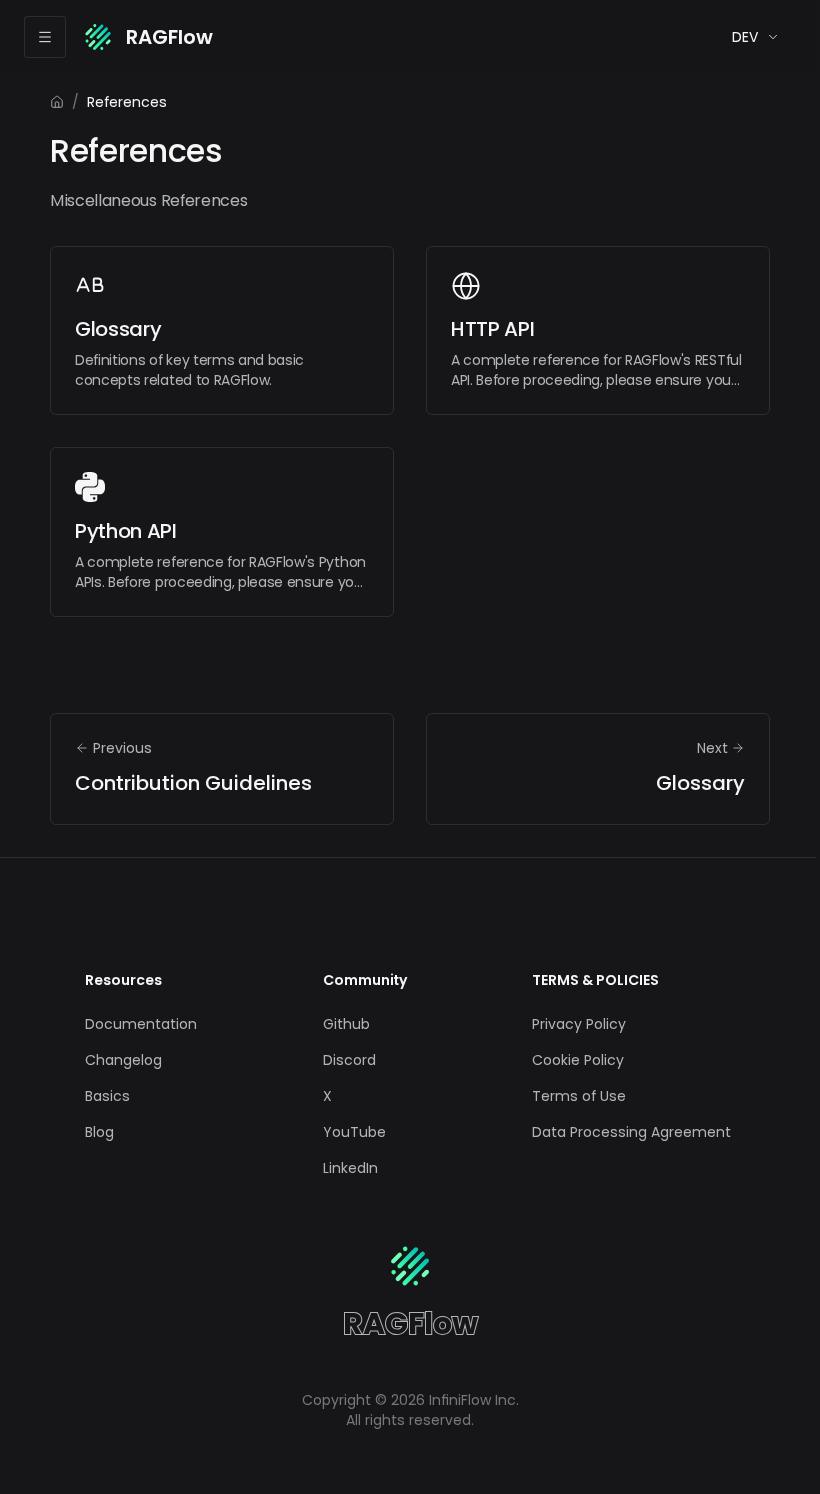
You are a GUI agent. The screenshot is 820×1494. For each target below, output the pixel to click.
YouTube (354, 1132)
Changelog (123, 1060)
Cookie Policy (578, 1060)
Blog (99, 1132)
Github (346, 1024)
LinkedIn (350, 1168)
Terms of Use (579, 1096)
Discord (349, 1060)
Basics (107, 1096)
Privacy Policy (579, 1024)
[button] (756, 37)
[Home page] (57, 102)
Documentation (141, 1024)
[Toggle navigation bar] (45, 37)
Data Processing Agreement (631, 1132)
